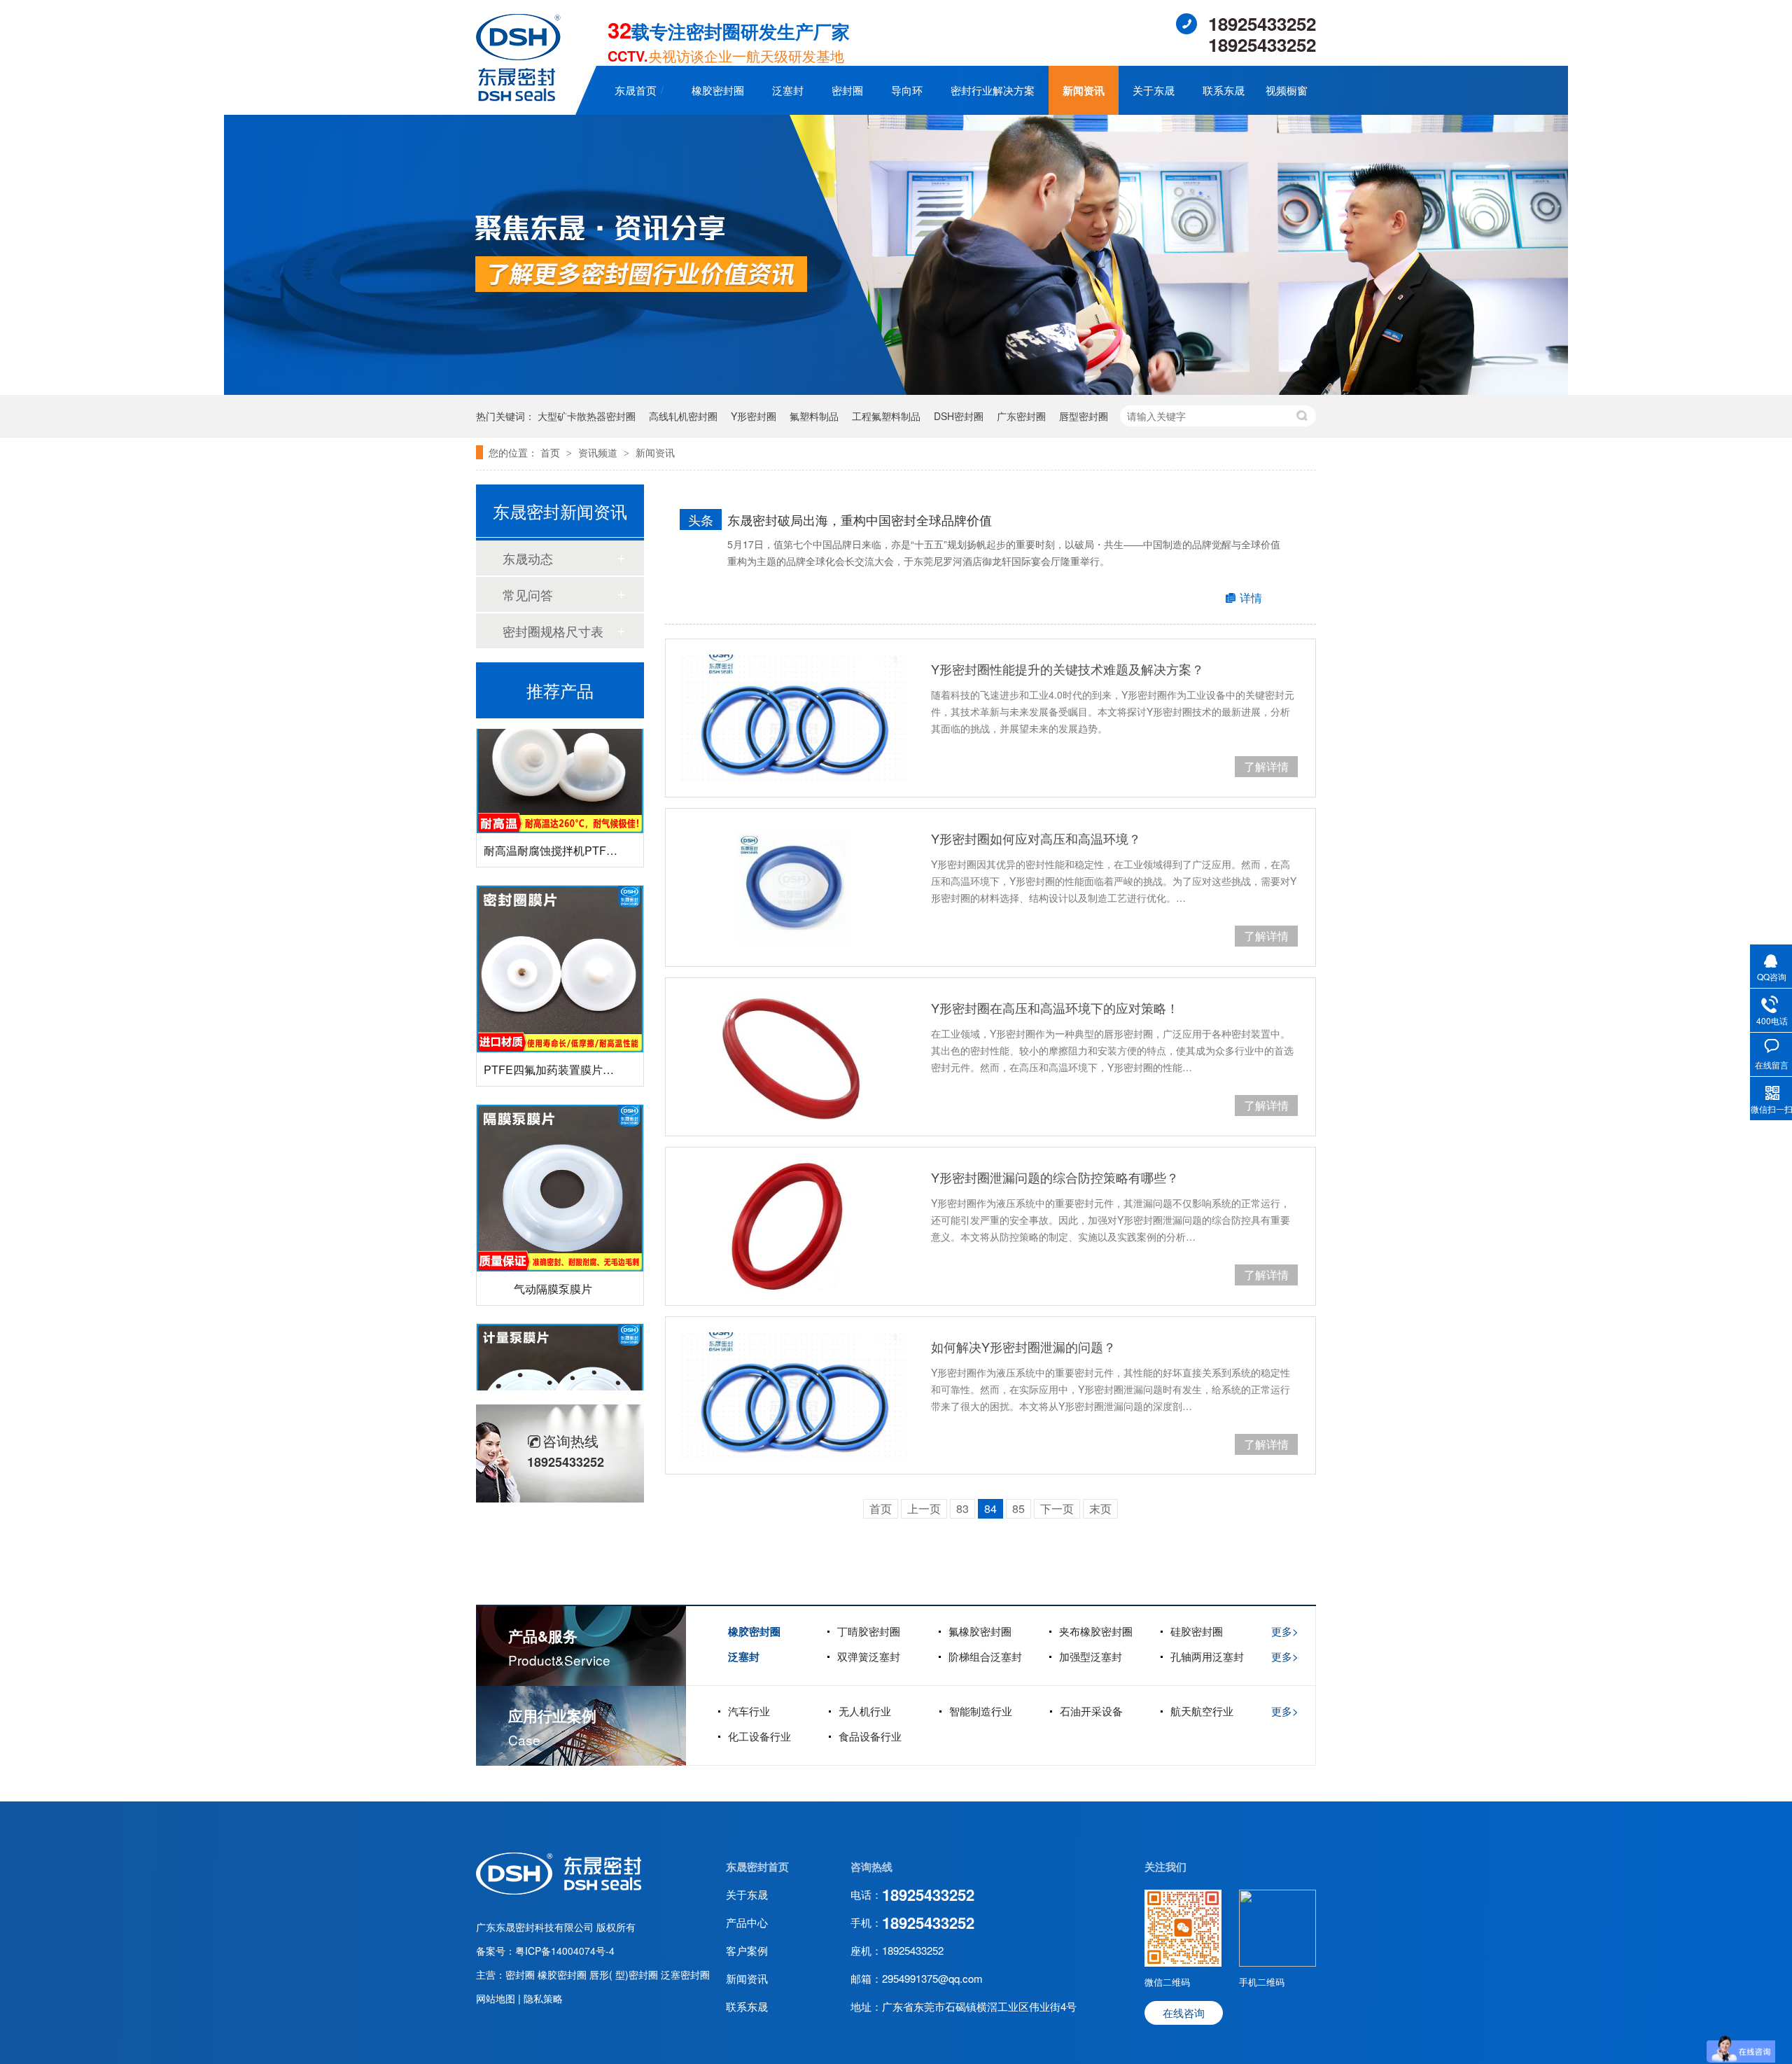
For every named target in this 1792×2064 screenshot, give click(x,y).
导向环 (907, 90)
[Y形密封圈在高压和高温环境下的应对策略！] (794, 1057)
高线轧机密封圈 (683, 416)
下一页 (1057, 1508)
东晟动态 (528, 558)
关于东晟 (1154, 90)
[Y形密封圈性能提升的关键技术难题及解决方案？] (794, 718)
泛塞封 (788, 90)
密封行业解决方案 (993, 90)
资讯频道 (599, 452)
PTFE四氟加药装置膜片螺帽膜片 (566, 1037)
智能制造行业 (981, 1711)
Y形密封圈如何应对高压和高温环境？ (1036, 838)
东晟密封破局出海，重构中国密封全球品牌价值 (860, 520)
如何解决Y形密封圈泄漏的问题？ (1023, 1346)
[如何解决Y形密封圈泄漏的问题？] (794, 1396)
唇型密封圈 (1084, 416)
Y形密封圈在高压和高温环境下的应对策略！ (1055, 1007)
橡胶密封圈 (718, 90)
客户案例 (747, 1950)
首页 (552, 452)
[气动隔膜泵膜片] (560, 1156)
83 (962, 1508)
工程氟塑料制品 (886, 416)
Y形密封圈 (754, 416)
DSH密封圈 (959, 416)
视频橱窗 (1287, 90)
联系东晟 (1224, 90)
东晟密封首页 (757, 1867)
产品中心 (747, 1922)
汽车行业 (749, 1711)
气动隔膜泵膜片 (553, 1256)
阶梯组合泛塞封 (985, 1656)
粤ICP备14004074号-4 (565, 1951)
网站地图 (497, 1998)
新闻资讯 (1084, 90)
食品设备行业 (870, 1736)
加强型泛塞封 (1091, 1656)
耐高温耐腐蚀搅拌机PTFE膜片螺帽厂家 (582, 818)
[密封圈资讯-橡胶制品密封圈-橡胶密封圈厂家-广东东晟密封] (518, 97)
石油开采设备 (1091, 1711)
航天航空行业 (1202, 1711)
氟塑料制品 (814, 416)
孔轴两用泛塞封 (1207, 1656)
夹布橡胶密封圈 (1096, 1631)
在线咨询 (1184, 2013)
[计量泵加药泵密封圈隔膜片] (560, 1375)
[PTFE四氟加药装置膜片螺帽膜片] (560, 937)
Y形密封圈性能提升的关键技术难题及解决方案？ (1067, 669)
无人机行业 (865, 1711)
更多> (1285, 1631)
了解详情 (1266, 766)
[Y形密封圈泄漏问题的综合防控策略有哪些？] (794, 1226)
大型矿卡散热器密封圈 (587, 416)
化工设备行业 (759, 1736)
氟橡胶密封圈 (980, 1631)
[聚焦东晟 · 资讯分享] (896, 390)
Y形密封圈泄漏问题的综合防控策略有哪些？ (1055, 1177)
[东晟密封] (559, 1890)
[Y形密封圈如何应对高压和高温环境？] (794, 887)
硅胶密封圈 (1197, 1631)
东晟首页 (636, 90)
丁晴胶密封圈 (869, 1631)
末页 (1100, 1508)
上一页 (924, 1508)
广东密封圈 (1021, 416)
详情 (1251, 598)
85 (1018, 1508)
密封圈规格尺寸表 (553, 631)
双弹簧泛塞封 (869, 1656)
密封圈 (847, 90)
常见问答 (528, 594)
